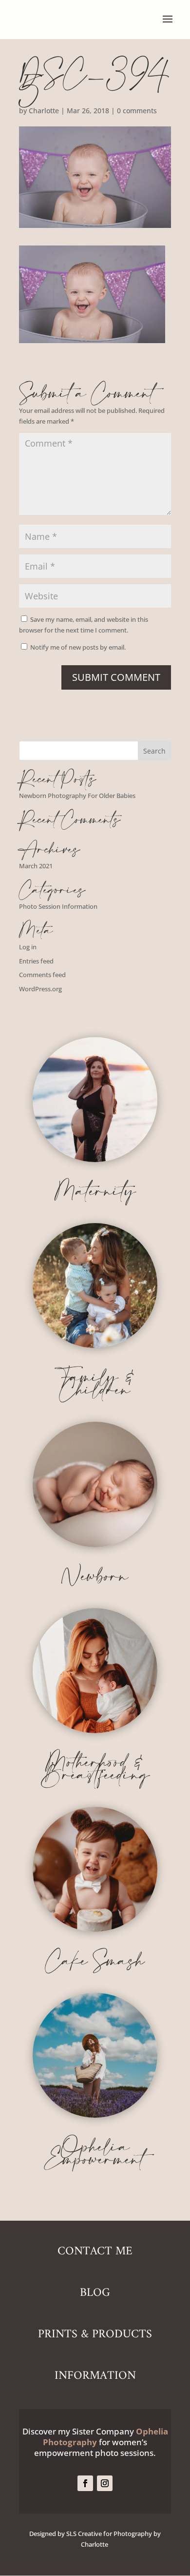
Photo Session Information (58, 906)
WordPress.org (40, 989)
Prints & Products (95, 2334)
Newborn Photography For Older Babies (77, 796)
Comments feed (42, 975)
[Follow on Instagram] (105, 2483)
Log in (28, 947)
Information (95, 2376)
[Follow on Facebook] (85, 2483)
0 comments (137, 111)
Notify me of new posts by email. (78, 647)
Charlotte (44, 111)
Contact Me (95, 2251)
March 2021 (36, 866)
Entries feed (36, 961)
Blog (95, 2293)
